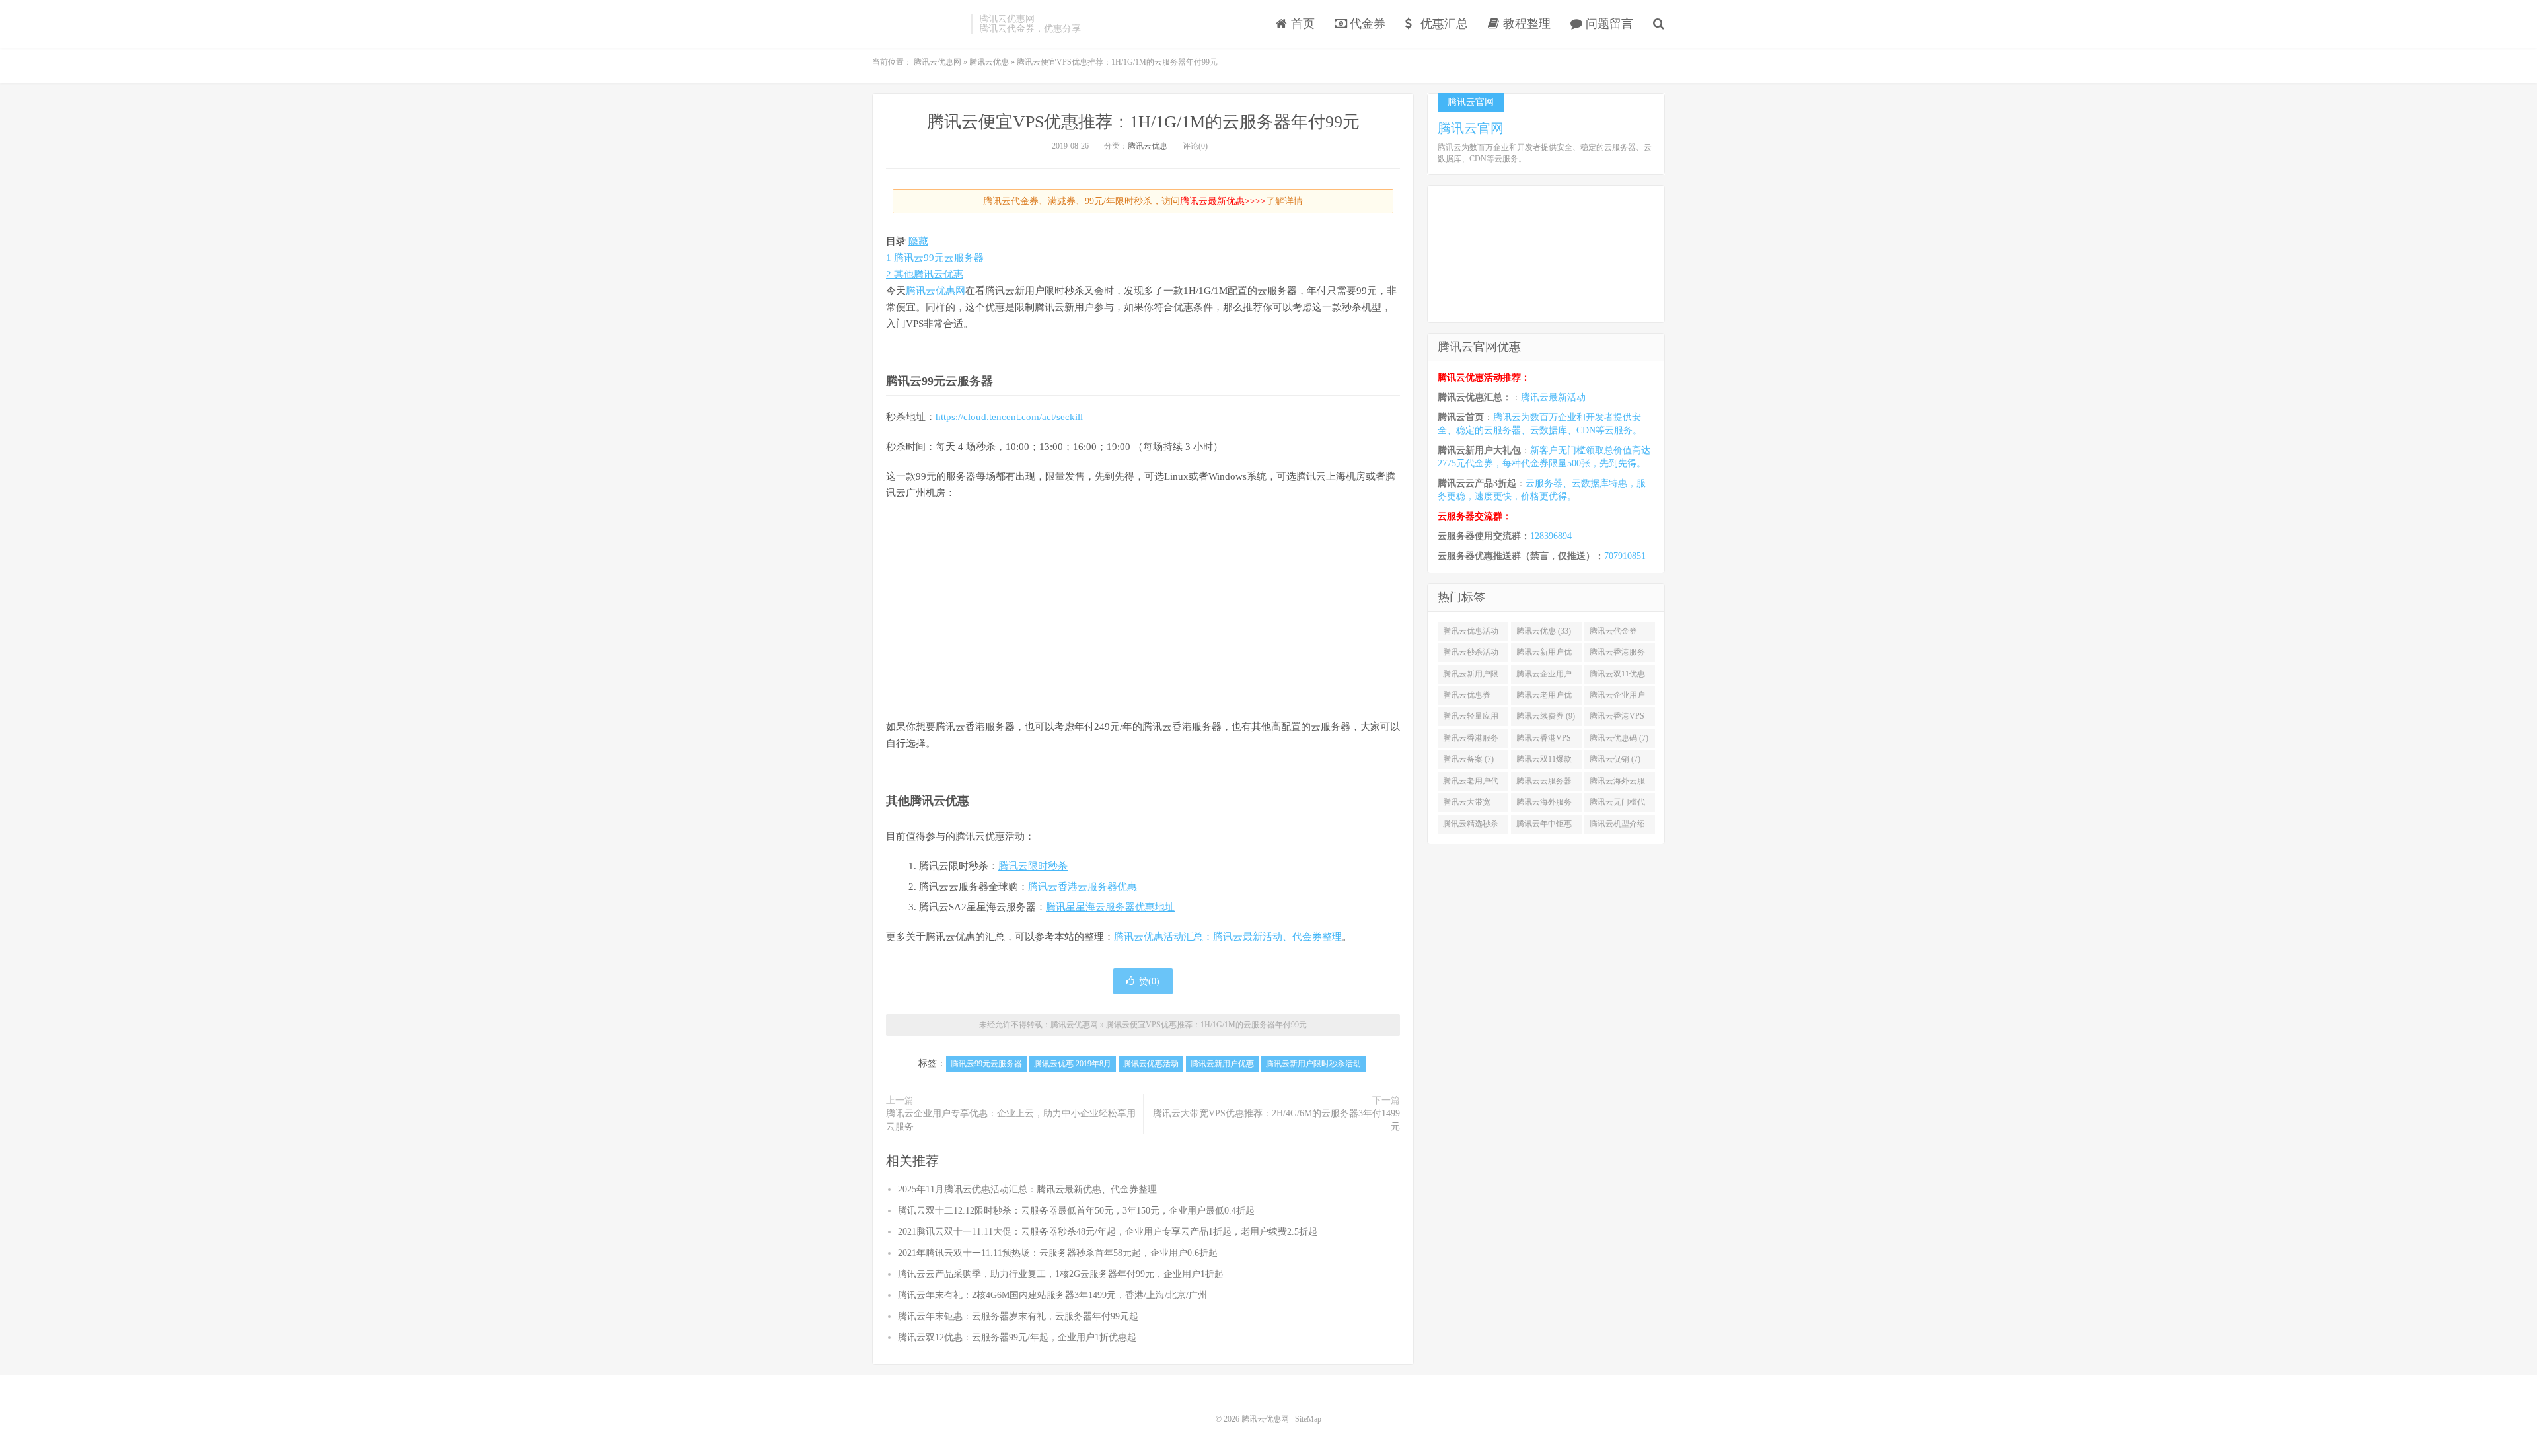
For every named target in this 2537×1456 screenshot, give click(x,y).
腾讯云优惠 (1148, 146)
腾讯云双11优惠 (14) (1617, 676)
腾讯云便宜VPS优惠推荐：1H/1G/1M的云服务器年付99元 (1143, 122)
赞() (1149, 981)
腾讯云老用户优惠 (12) (1544, 698)
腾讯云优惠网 (918, 24)
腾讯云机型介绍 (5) (1617, 826)
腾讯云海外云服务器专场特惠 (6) (1619, 783)
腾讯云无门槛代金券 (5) (1617, 805)
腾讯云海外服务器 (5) (1544, 805)
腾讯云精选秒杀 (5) (1471, 826)
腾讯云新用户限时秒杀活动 (1313, 1064)
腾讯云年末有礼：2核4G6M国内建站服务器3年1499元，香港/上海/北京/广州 (1052, 1295)
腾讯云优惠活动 (1151, 1064)
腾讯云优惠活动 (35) (1471, 634)
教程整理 (1525, 24)
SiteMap (1308, 1419)
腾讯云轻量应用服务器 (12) (1471, 719)
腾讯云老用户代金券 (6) (1471, 783)
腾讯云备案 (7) (1468, 759)
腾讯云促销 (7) (1615, 759)
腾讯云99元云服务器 (939, 381)
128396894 (1551, 536)
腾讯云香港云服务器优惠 (1083, 887)
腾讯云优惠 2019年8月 (1073, 1064)
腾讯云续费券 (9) (1546, 716)
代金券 (1366, 24)
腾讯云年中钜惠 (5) (1544, 826)
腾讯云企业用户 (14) (1544, 676)
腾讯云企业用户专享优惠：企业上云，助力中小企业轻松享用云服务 (1011, 1120)
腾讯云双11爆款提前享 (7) (1544, 762)
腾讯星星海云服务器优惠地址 (1110, 907)
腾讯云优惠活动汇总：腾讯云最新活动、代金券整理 (1228, 937)
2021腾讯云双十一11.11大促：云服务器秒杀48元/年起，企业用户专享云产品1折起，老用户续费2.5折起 (1108, 1232)
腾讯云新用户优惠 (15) (1544, 655)
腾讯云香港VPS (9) (1617, 719)
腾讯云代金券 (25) (1613, 634)
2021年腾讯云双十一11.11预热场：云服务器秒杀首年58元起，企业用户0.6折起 (1058, 1253)
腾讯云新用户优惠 (1222, 1064)
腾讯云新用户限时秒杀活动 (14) (1471, 676)
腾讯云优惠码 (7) (1619, 738)
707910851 (1625, 556)
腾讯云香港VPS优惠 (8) (1544, 741)
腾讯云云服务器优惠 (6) (1544, 783)
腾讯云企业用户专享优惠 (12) (1617, 698)
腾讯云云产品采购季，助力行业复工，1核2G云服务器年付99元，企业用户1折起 (1061, 1274)
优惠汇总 (1443, 24)
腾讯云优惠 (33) (1544, 631)
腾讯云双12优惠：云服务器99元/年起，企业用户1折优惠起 (1017, 1337)
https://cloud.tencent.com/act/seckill (1009, 417)
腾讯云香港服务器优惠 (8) (1471, 741)
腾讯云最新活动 (1553, 397)
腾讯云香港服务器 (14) (1617, 655)
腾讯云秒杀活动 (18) (1471, 655)
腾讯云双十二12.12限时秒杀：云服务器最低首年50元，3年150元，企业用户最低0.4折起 (1076, 1211)
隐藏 (918, 241)
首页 (1301, 24)
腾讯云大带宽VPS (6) (1467, 805)
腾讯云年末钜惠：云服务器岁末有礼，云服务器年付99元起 (1018, 1316)
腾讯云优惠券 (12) (1467, 698)
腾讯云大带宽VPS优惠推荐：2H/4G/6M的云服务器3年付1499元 (1276, 1120)
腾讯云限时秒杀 (1033, 866)
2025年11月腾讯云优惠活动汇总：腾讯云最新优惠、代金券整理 (1027, 1189)
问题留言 (1608, 24)
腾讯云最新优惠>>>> (1223, 201)
